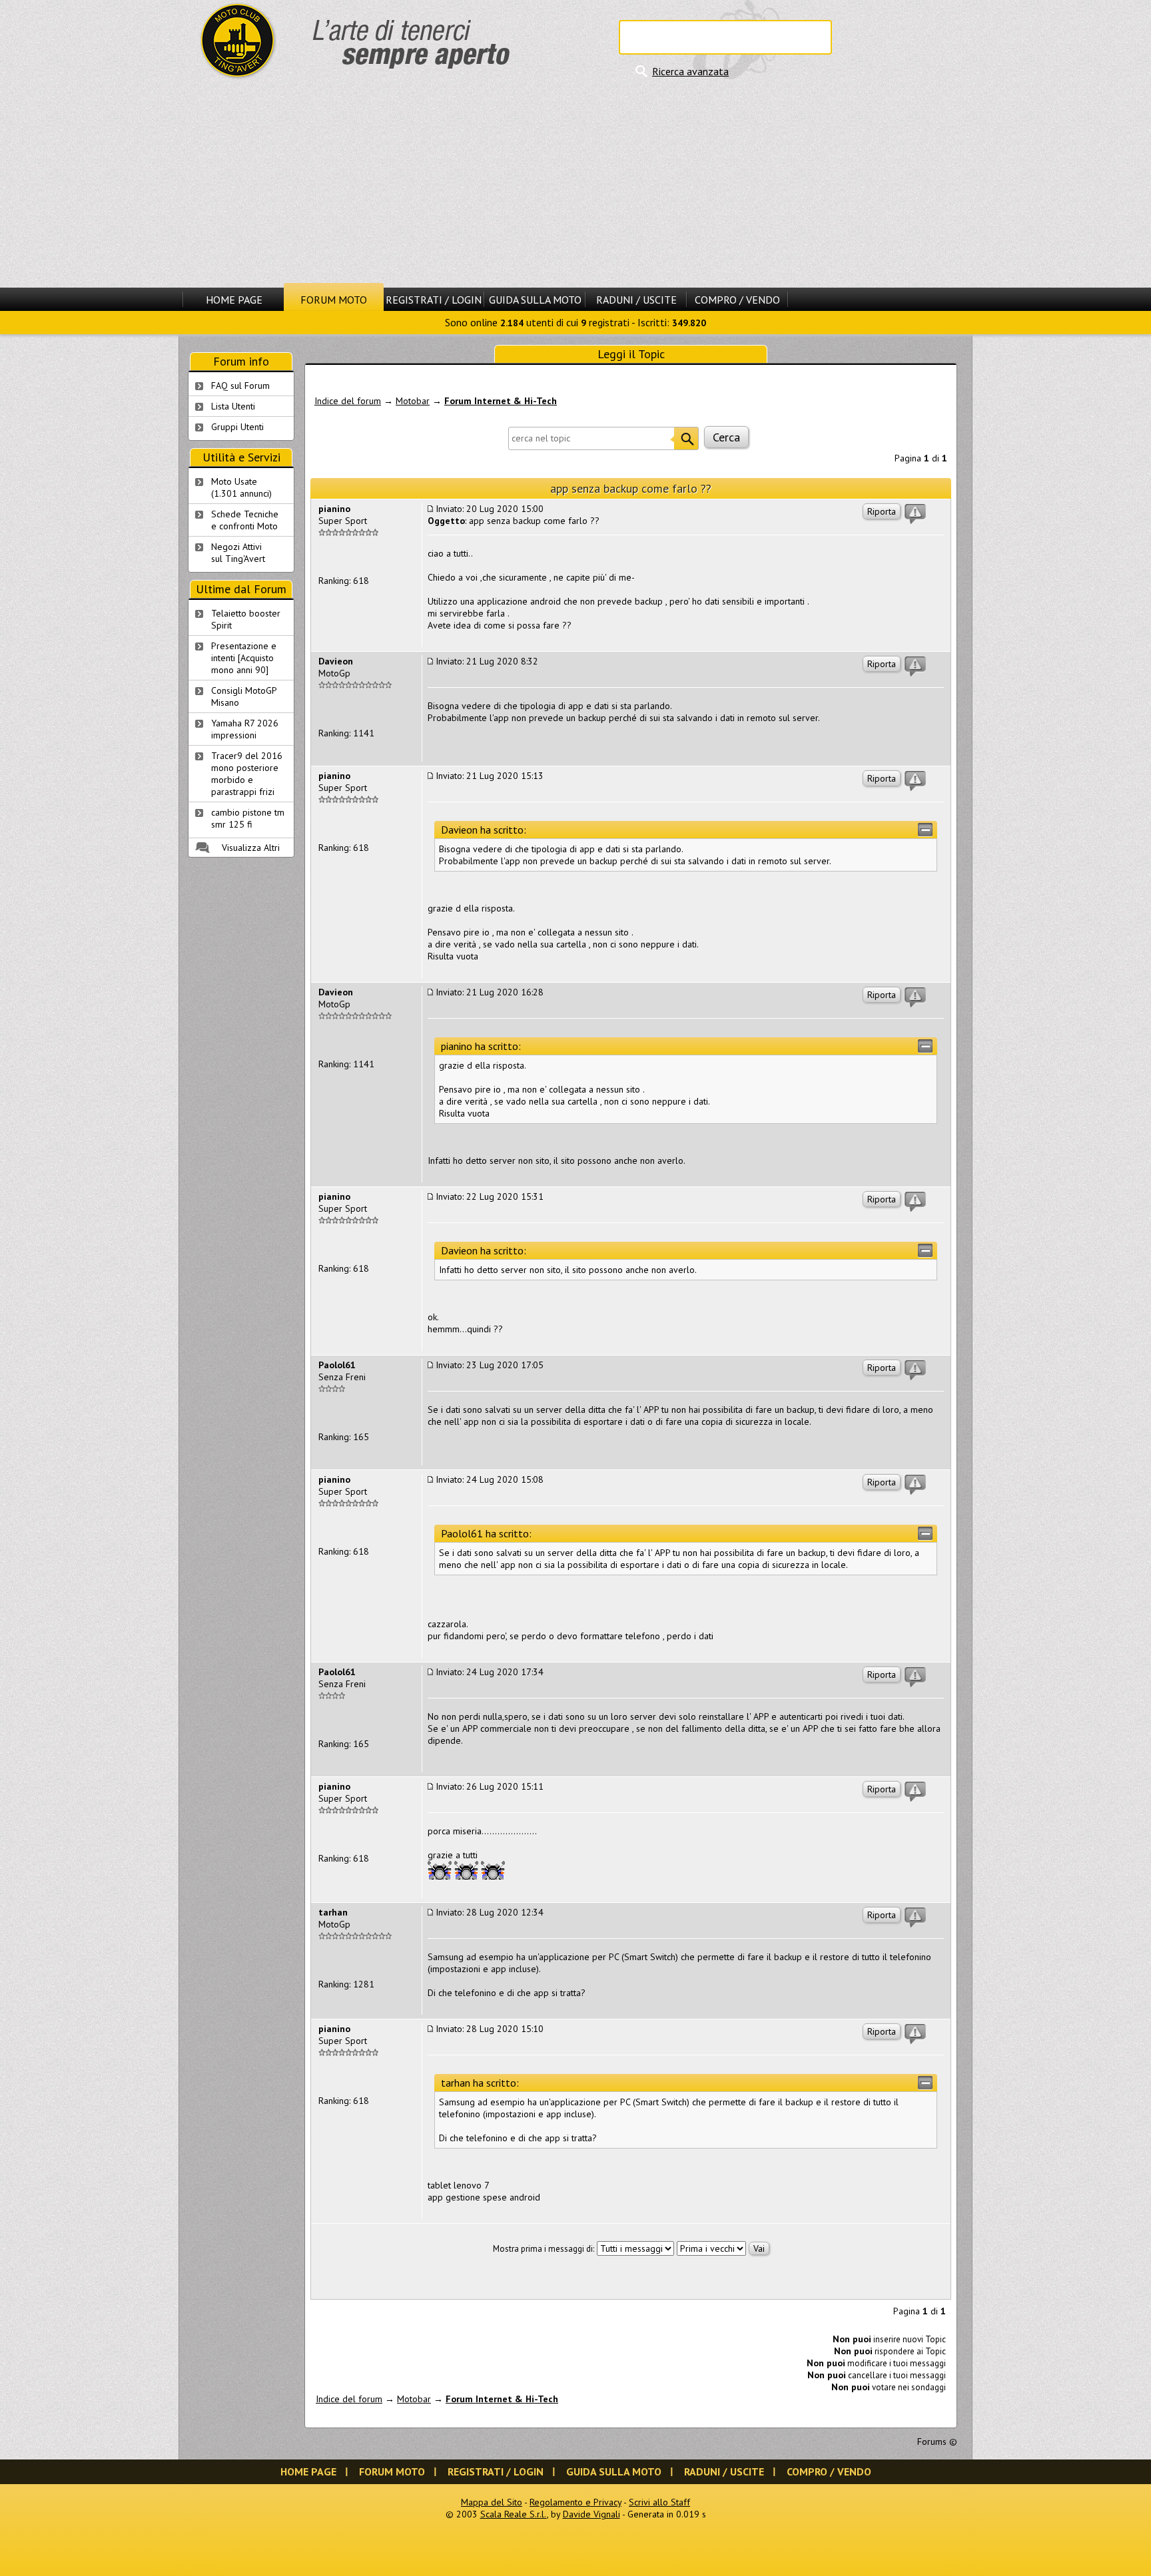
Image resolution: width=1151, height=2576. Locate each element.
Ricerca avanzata (690, 71)
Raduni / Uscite (636, 300)
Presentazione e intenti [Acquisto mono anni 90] (244, 658)
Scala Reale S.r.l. (514, 2514)
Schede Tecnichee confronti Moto (245, 520)
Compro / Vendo (737, 300)
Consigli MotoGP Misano (244, 696)
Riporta (882, 511)
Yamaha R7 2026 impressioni (245, 729)
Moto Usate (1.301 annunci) (241, 487)
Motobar (413, 401)
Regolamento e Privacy (575, 2502)
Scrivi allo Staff (659, 2502)
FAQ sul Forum (240, 386)
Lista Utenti (233, 406)
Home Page (234, 300)
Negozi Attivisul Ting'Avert (238, 553)
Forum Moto (334, 300)
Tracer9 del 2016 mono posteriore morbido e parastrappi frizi (247, 774)
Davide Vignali (591, 2514)
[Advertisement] (575, 183)
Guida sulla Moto (535, 300)
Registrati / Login (434, 300)
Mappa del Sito (492, 2502)
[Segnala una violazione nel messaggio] (915, 514)
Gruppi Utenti (237, 427)
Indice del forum (348, 401)
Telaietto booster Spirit (246, 619)
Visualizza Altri (251, 848)
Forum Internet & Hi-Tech (501, 401)
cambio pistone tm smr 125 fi (248, 818)
